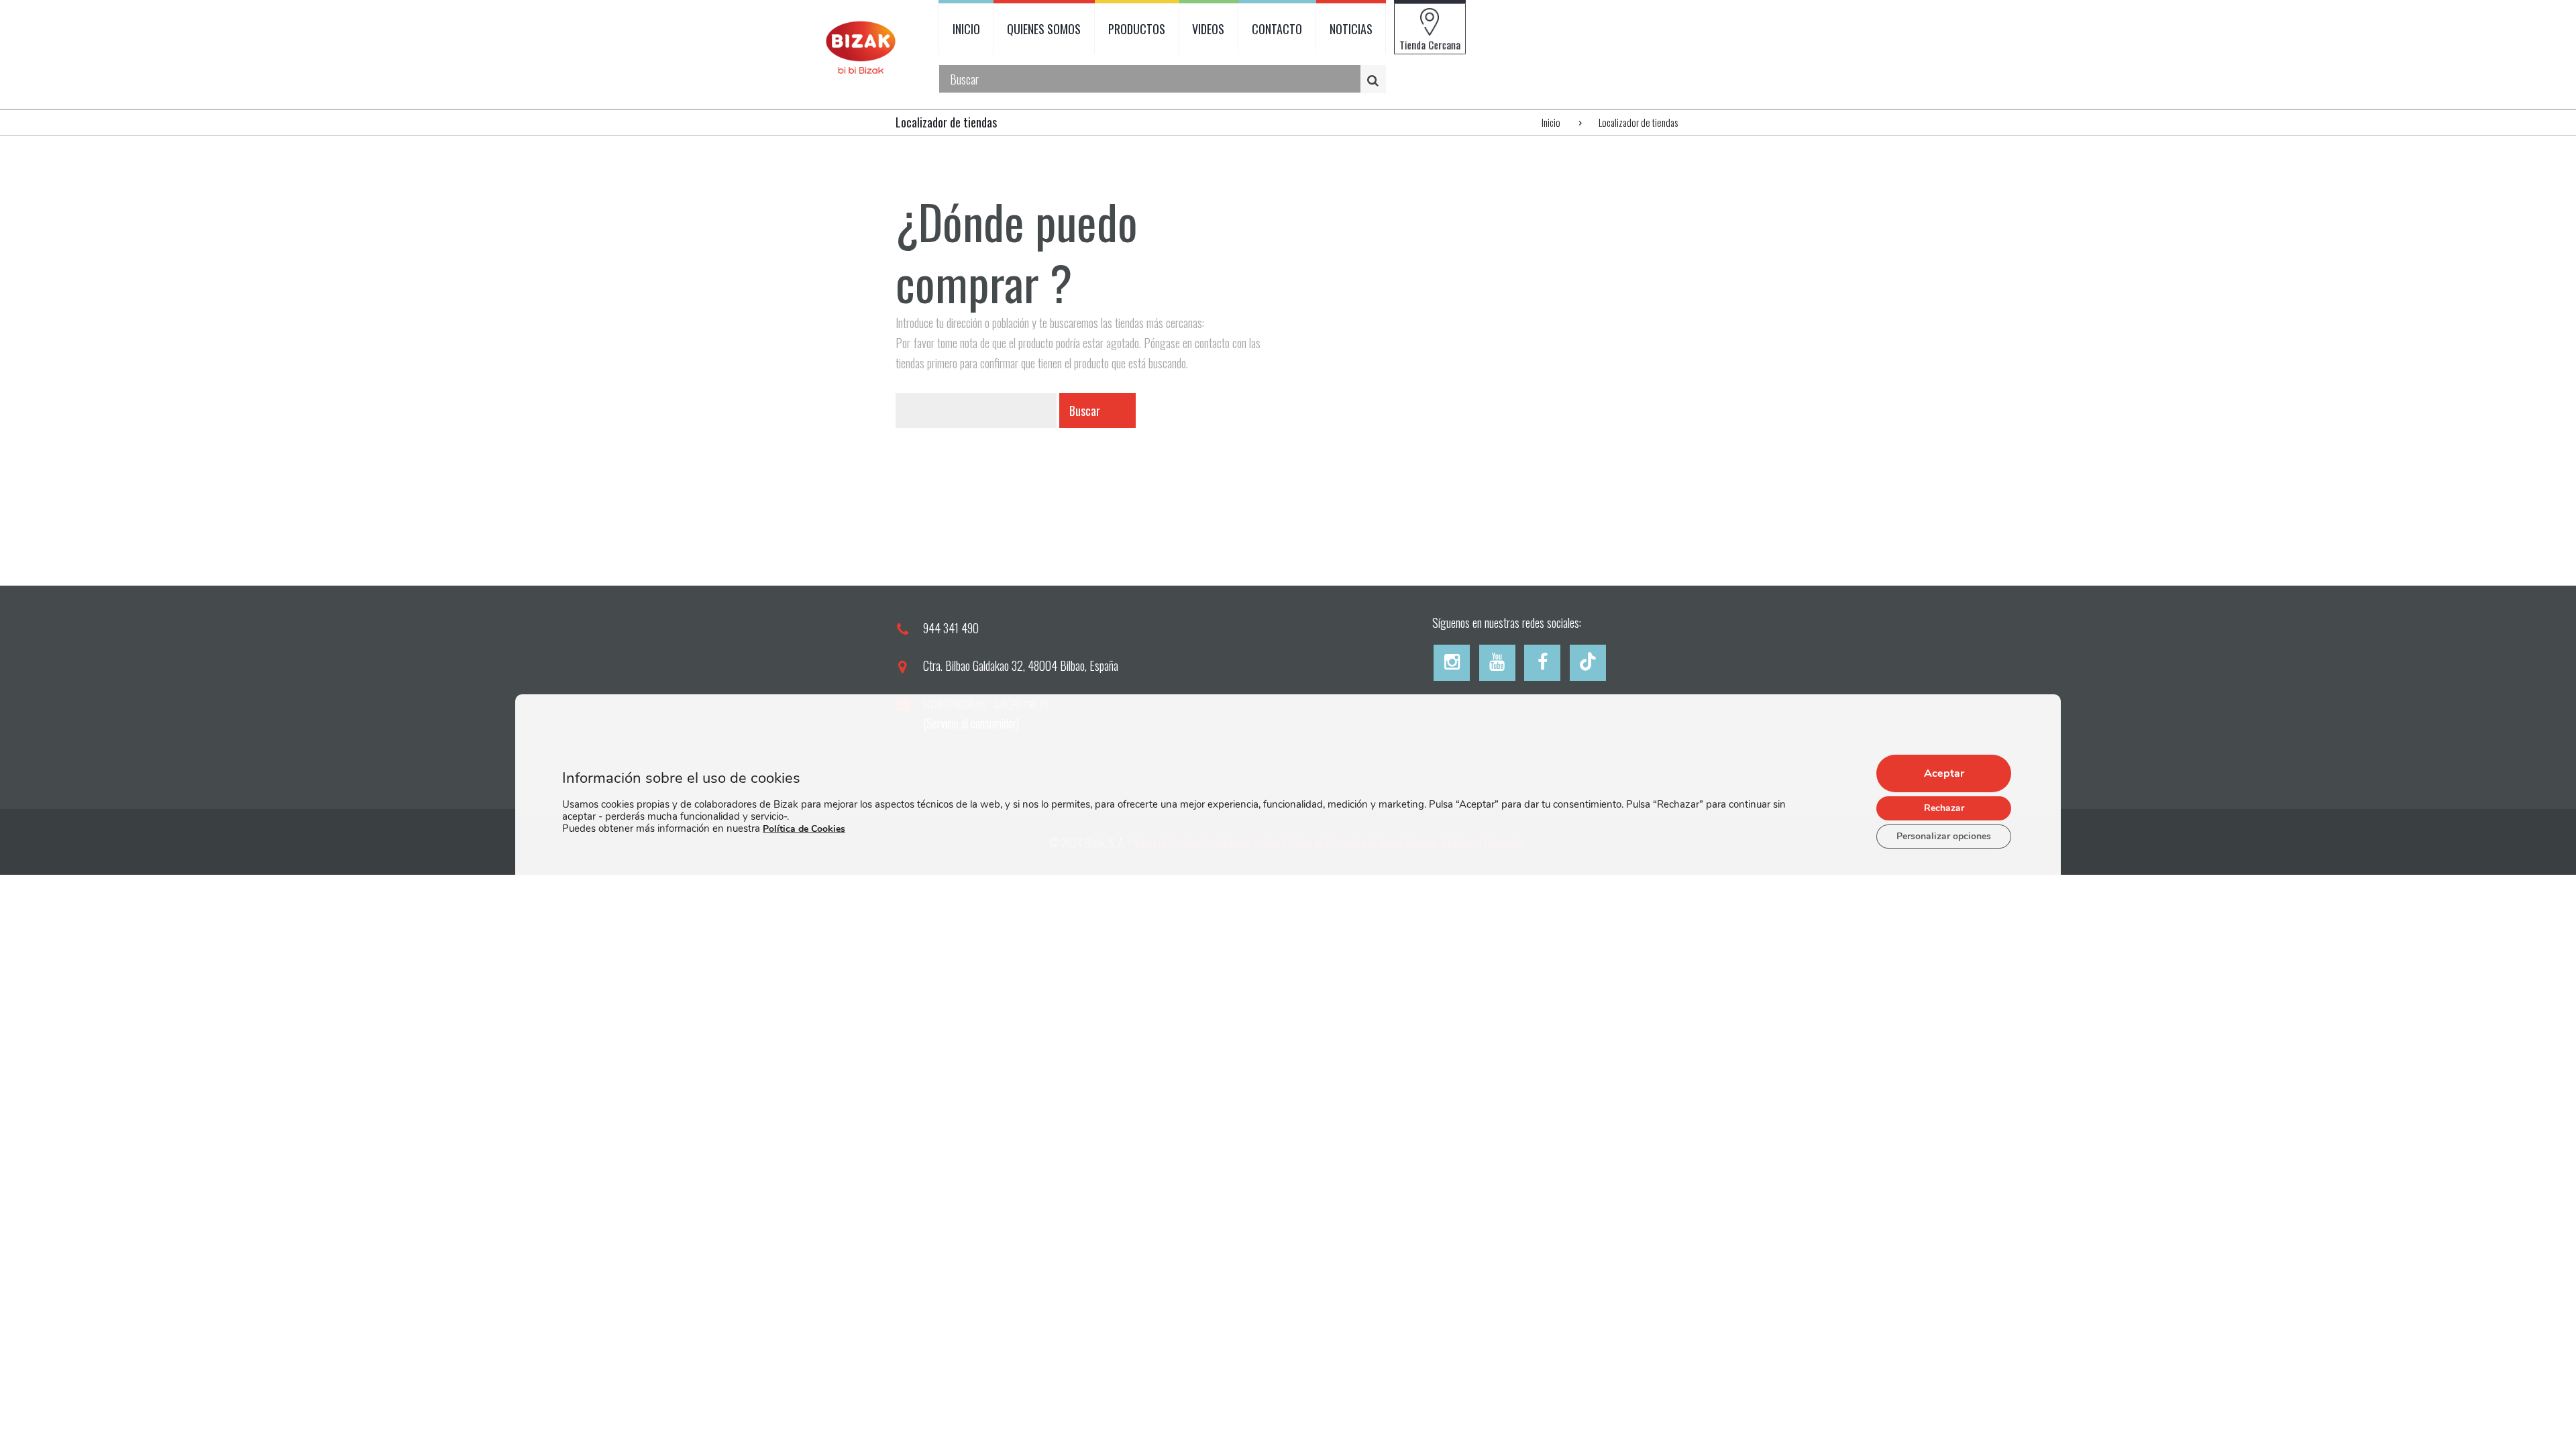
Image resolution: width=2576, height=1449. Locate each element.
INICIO (966, 29)
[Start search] (1375, 79)
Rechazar (1944, 808)
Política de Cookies (804, 829)
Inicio (1551, 122)
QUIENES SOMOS (1044, 29)
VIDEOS (1208, 29)
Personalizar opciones (1944, 836)
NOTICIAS (1351, 29)
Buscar (1085, 411)
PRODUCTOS (1137, 29)
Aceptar (1944, 773)
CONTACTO (1277, 29)
